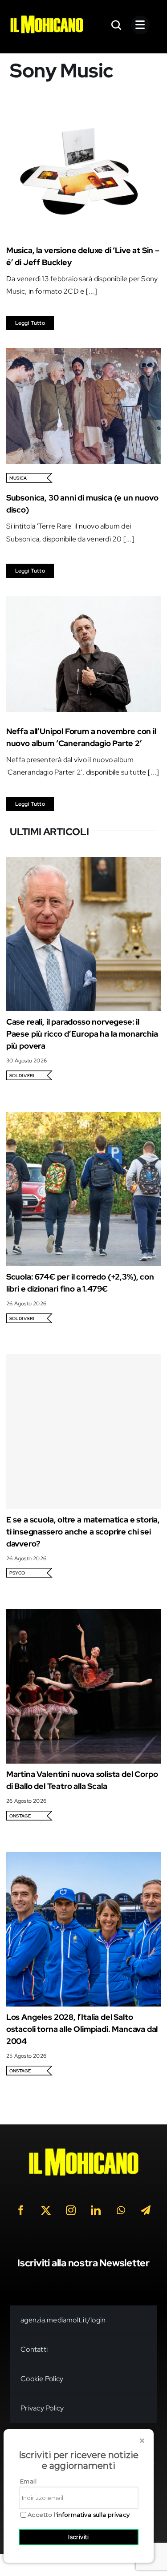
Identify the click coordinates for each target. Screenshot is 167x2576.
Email (28, 2481)
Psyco (17, 1573)
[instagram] (71, 2210)
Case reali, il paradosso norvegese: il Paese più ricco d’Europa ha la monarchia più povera (82, 1034)
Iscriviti (79, 2537)
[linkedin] (96, 2210)
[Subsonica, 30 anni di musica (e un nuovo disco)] (83, 354)
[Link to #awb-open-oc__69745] (117, 25)
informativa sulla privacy (94, 2515)
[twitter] (46, 2210)
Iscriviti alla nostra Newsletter (83, 2263)
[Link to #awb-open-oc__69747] (140, 25)
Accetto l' (79, 2515)
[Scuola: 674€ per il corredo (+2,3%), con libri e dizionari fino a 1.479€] (83, 1118)
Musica (18, 478)
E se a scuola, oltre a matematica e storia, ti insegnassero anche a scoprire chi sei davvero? (83, 1532)
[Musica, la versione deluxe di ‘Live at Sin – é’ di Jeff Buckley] (83, 121)
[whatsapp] (121, 2210)
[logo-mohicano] (47, 18)
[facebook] (21, 2210)
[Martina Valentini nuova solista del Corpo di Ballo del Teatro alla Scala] (83, 1615)
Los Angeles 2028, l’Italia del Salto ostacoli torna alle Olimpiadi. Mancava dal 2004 (82, 2029)
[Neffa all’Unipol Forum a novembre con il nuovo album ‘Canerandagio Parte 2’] (83, 602)
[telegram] (146, 2210)
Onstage (20, 1816)
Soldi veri (22, 1076)
